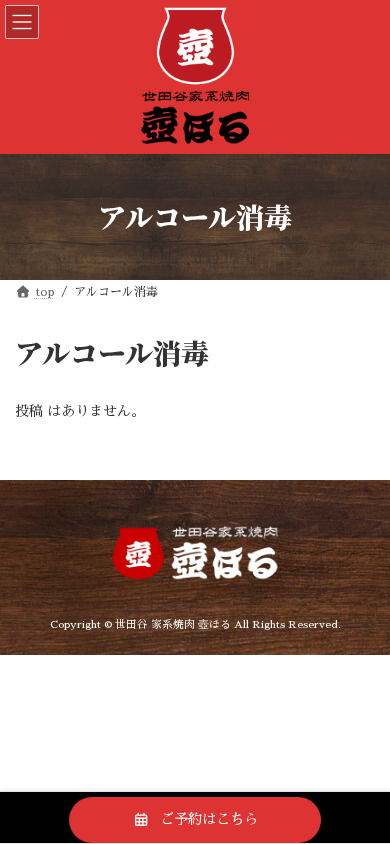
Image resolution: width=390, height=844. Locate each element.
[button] (195, 820)
